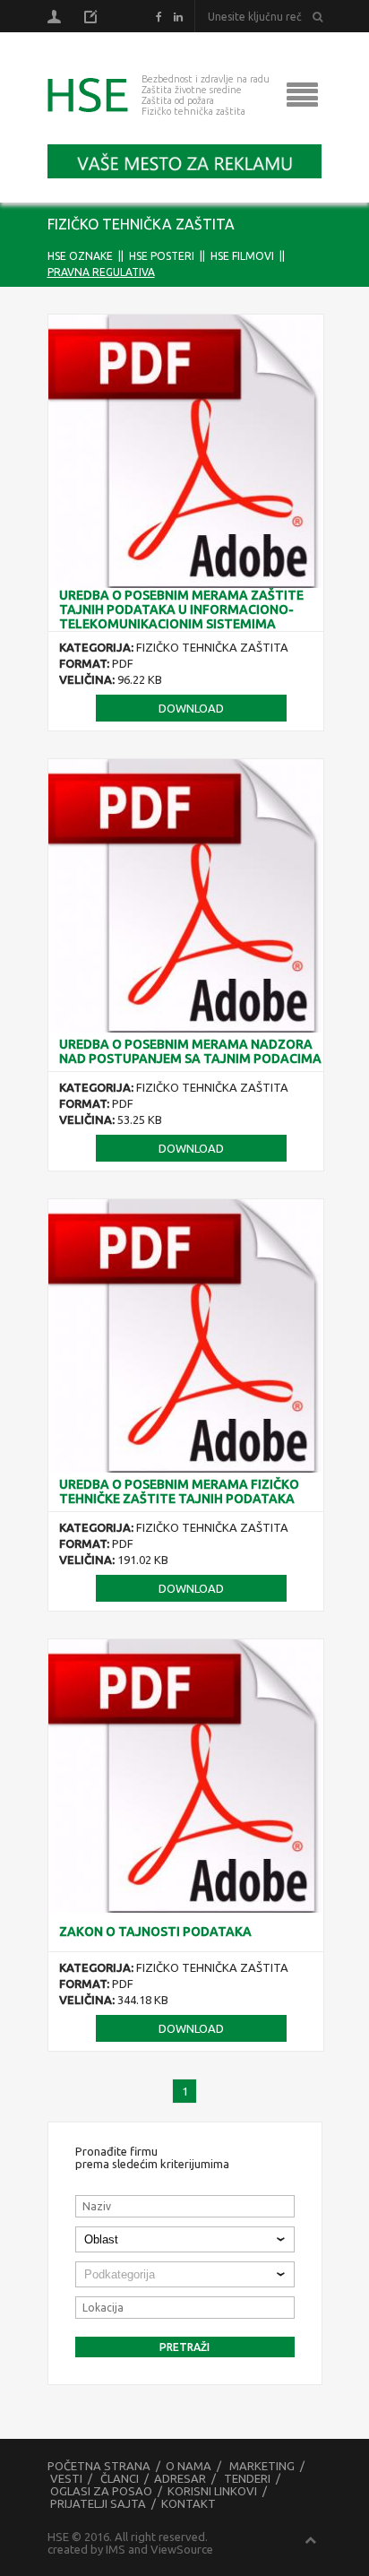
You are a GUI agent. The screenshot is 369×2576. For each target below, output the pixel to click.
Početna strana (99, 2466)
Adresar (180, 2478)
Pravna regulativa (101, 272)
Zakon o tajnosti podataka (155, 1932)
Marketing (262, 2466)
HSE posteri (162, 256)
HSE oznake (80, 256)
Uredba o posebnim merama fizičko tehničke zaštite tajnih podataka (179, 1491)
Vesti (66, 2478)
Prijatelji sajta (98, 2503)
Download (191, 708)
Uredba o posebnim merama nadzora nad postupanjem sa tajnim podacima (190, 1051)
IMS (116, 2549)
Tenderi (247, 2478)
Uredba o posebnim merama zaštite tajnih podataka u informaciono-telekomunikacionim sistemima (181, 609)
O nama (189, 2466)
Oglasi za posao (101, 2491)
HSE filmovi (242, 256)
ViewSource (182, 2549)
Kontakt (189, 2503)
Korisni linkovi (212, 2491)
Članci (120, 2478)
